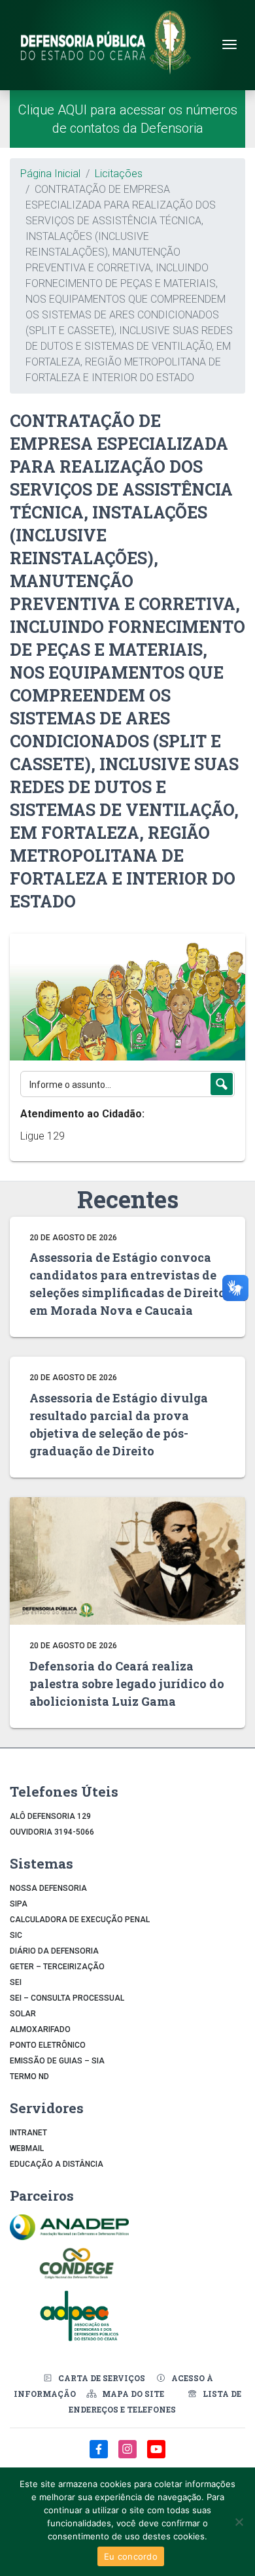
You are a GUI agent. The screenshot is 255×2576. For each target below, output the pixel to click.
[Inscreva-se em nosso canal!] (156, 2456)
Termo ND (29, 2076)
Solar (23, 2014)
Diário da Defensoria (54, 1951)
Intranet (28, 2133)
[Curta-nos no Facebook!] (100, 2456)
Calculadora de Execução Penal (80, 1920)
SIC (16, 1935)
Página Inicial (50, 174)
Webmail (27, 2148)
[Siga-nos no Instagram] (129, 2456)
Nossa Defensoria (48, 1888)
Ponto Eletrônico (48, 2045)
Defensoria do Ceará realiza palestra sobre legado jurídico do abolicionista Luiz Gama (127, 1684)
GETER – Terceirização (57, 1967)
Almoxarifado (40, 2029)
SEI (16, 1982)
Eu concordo (131, 2556)
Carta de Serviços (102, 2378)
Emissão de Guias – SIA (57, 2061)
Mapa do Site (133, 2394)
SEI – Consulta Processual (67, 1998)
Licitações (119, 174)
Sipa (19, 1904)
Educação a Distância (57, 2164)
